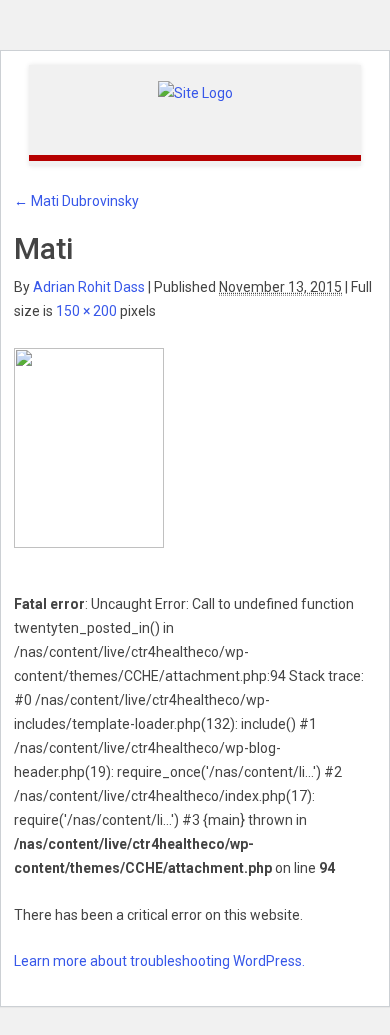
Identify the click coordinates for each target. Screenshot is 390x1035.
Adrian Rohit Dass (89, 287)
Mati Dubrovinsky (76, 201)
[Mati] (89, 447)
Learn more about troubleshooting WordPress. (159, 961)
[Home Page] (195, 92)
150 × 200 (86, 311)
